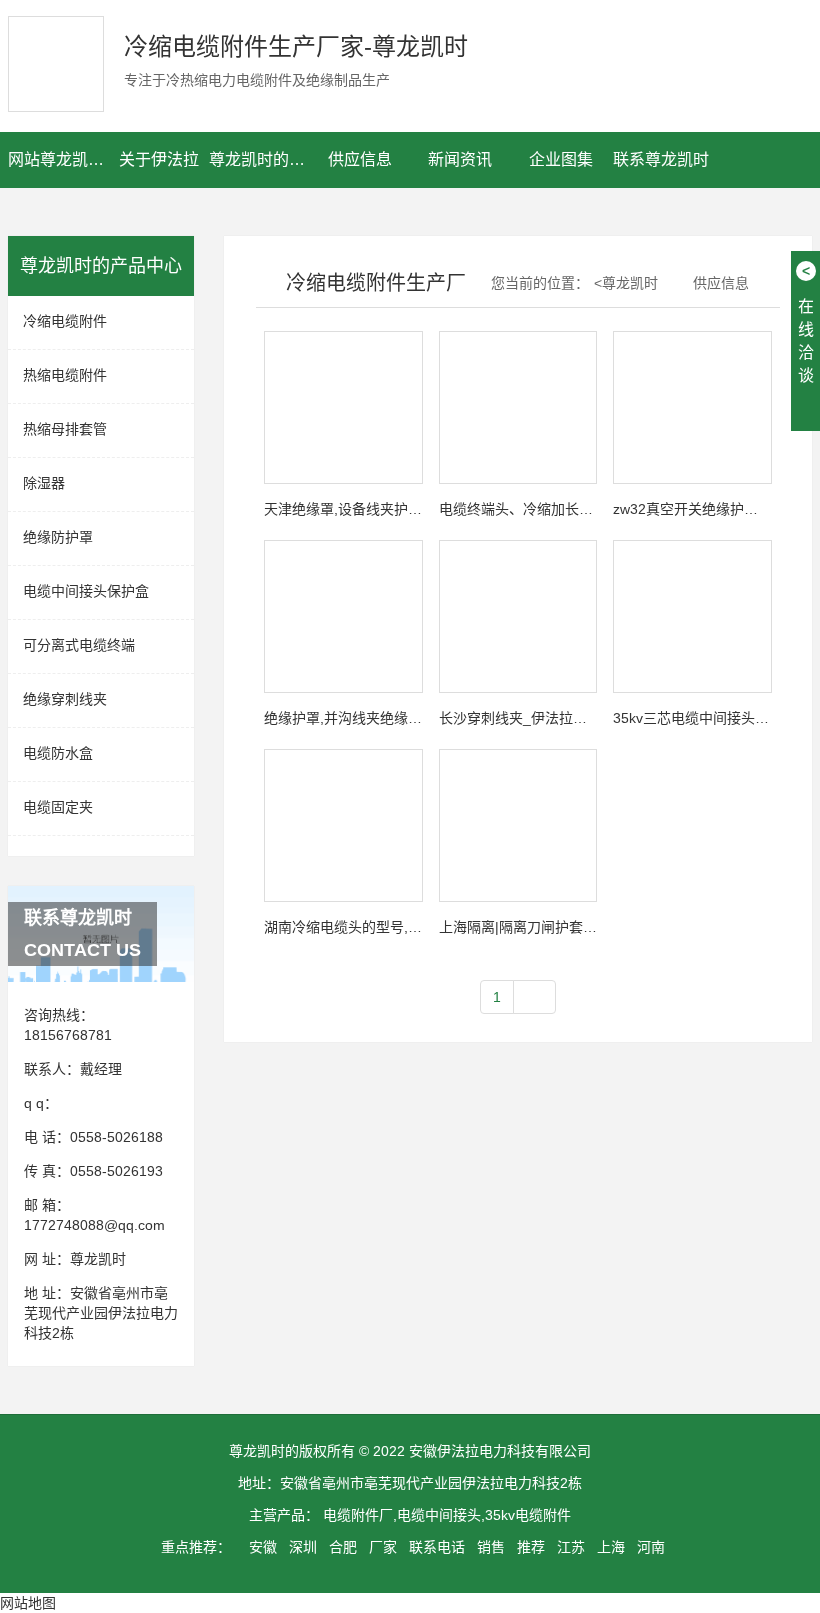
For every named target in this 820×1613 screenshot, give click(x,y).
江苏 (571, 1547)
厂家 (383, 1547)
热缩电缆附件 (65, 375)
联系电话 (437, 1547)
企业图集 (561, 159)
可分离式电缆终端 (79, 645)
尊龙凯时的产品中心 (259, 159)
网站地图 (28, 1603)
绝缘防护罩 (58, 537)
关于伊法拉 (159, 159)
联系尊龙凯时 (661, 159)
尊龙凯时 (98, 1259)
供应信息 (360, 159)
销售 (491, 1547)
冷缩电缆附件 (65, 321)
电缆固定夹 (58, 807)
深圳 (303, 1547)
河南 (651, 1547)
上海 (611, 1547)
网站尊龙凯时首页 (58, 159)
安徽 (263, 1547)
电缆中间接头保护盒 (86, 591)
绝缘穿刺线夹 (65, 699)
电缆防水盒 (58, 753)
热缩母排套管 (65, 429)
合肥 (343, 1547)
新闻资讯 (460, 159)
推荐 (531, 1547)
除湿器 (44, 483)
